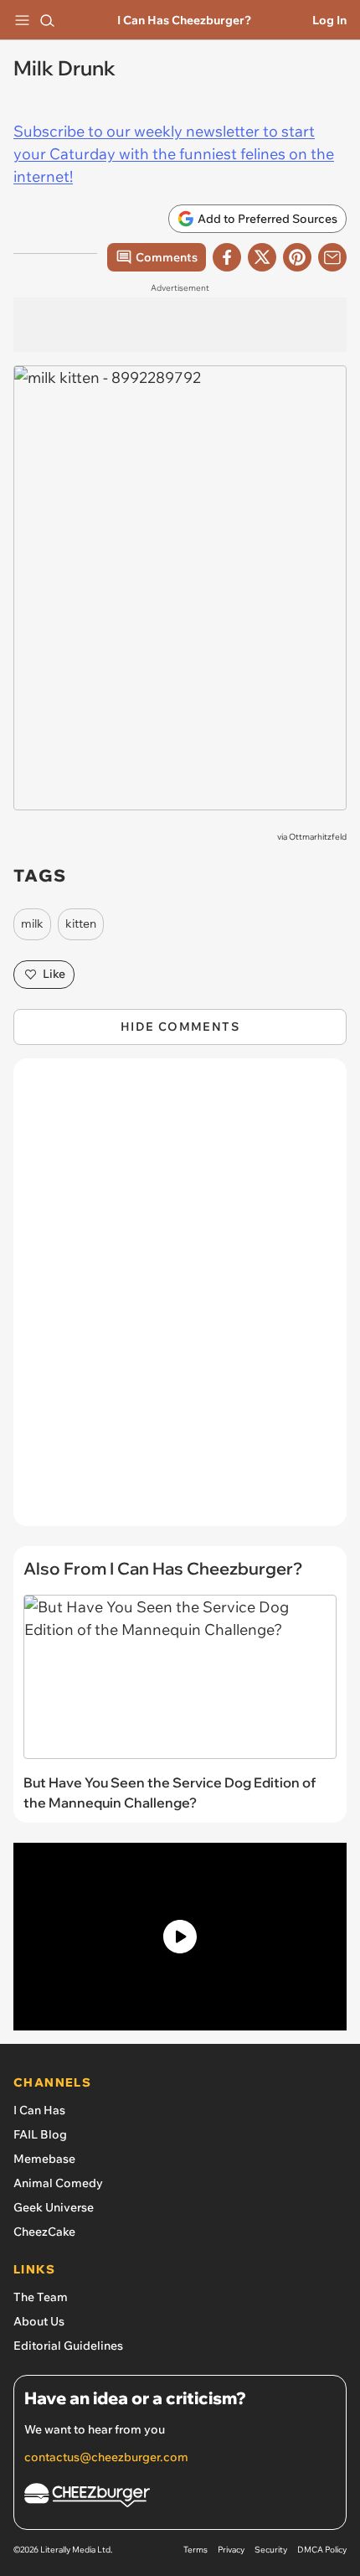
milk (32, 923)
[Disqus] (180, 1301)
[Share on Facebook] (227, 257)
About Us (39, 2321)
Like (54, 974)
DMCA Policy (322, 2550)
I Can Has (39, 2110)
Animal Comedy (58, 2183)
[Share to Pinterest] (297, 257)
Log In (329, 20)
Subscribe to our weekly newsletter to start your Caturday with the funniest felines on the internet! (174, 154)
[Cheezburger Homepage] (180, 2498)
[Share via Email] (332, 257)
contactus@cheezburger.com (106, 2457)
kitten (81, 923)
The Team (41, 2297)
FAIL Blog (40, 2134)
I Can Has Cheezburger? (184, 20)
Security (271, 2550)
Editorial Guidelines (68, 2346)
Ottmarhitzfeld (318, 837)
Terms (195, 2550)
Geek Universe (54, 2207)
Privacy (231, 2550)
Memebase (44, 2159)
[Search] (47, 20)
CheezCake (44, 2232)
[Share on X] (262, 257)
